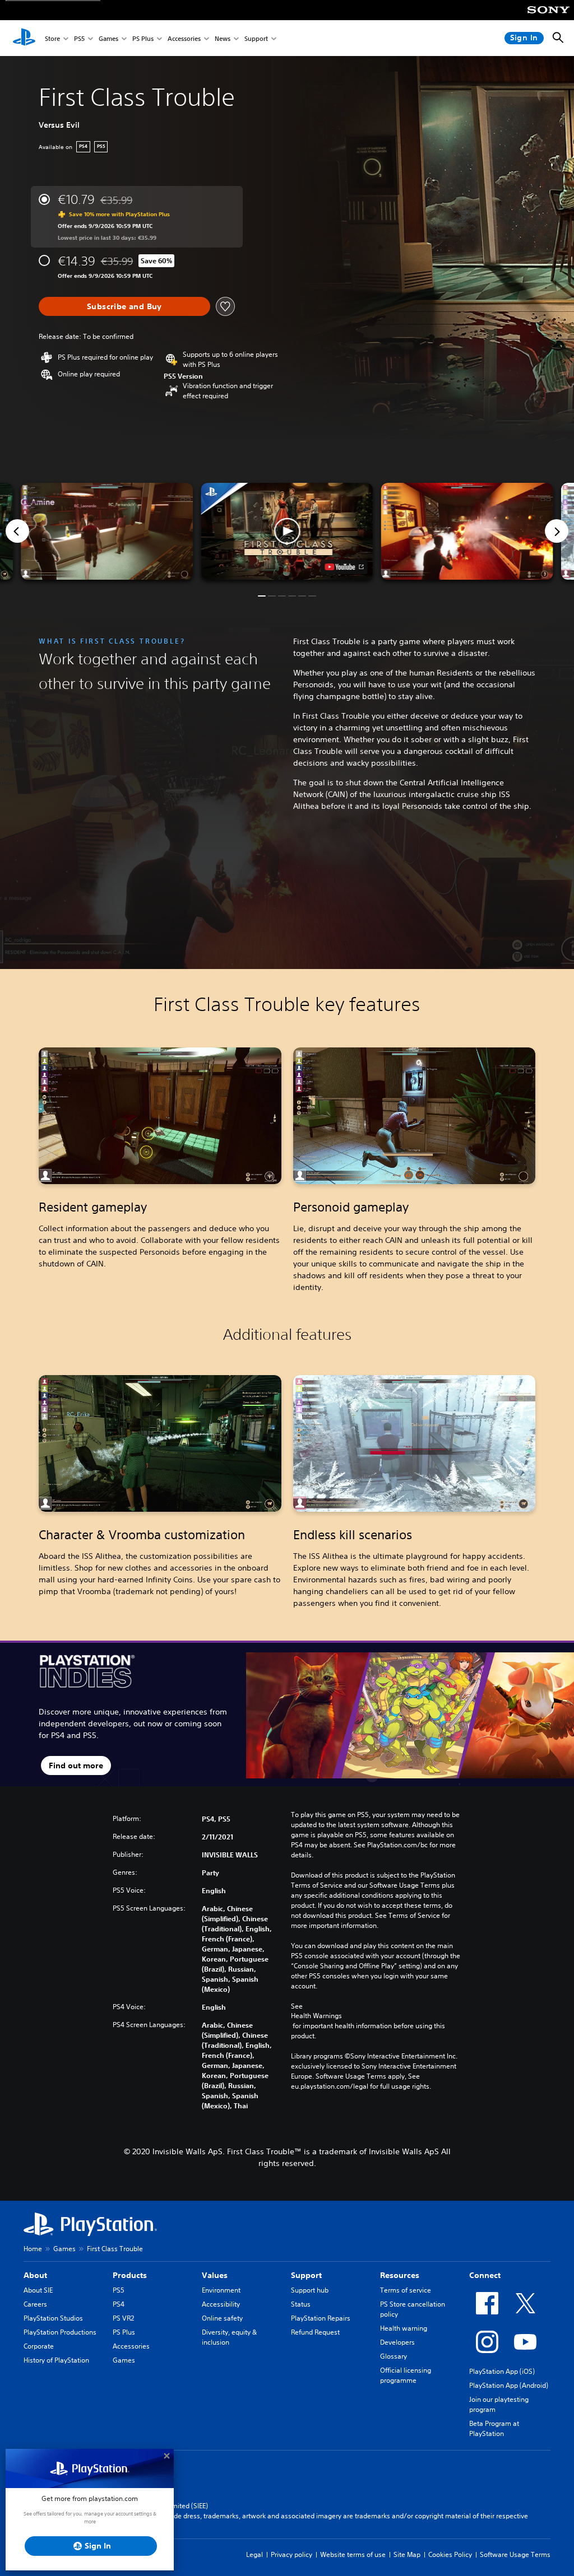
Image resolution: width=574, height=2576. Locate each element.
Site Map (407, 2554)
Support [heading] (306, 2275)
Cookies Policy (450, 2554)
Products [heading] (130, 2275)
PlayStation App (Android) (509, 2385)
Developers (397, 2342)
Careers (35, 2304)
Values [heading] (215, 2275)
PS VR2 (123, 2318)
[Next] (557, 531)
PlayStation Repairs (321, 2318)
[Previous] (17, 531)
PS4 (119, 2304)
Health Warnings (316, 2016)
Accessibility (221, 2304)
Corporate (39, 2346)
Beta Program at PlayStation (494, 2428)
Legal (254, 2554)
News (223, 38)
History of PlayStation (56, 2360)
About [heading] (35, 2275)
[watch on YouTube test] (344, 567)
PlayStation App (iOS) (502, 2371)
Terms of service (406, 2290)
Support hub (310, 2290)
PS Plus (143, 38)
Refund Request (315, 2332)
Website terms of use (353, 2554)
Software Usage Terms (515, 2554)
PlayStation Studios (53, 2318)
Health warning (404, 2328)
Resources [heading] (400, 2275)
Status (301, 2304)
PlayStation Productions (60, 2332)
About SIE (38, 2290)
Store (52, 38)
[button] (287, 531)
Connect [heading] (485, 2275)
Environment (221, 2290)
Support (256, 38)
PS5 (79, 38)
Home (33, 2249)
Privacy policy (291, 2554)
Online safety (222, 2318)
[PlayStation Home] (24, 38)
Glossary (394, 2356)
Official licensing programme (406, 2375)
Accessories (184, 38)
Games (108, 38)
